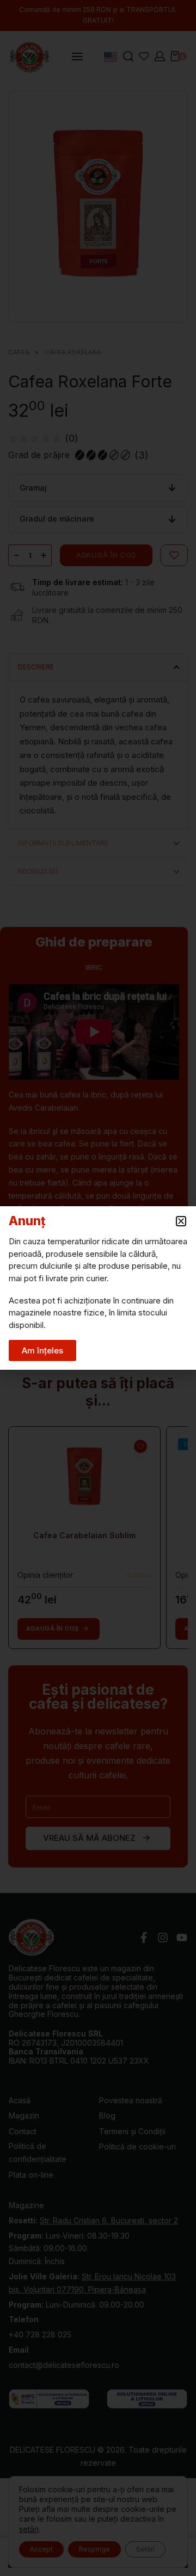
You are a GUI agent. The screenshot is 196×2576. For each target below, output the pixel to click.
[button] (181, 1221)
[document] (98, 1288)
